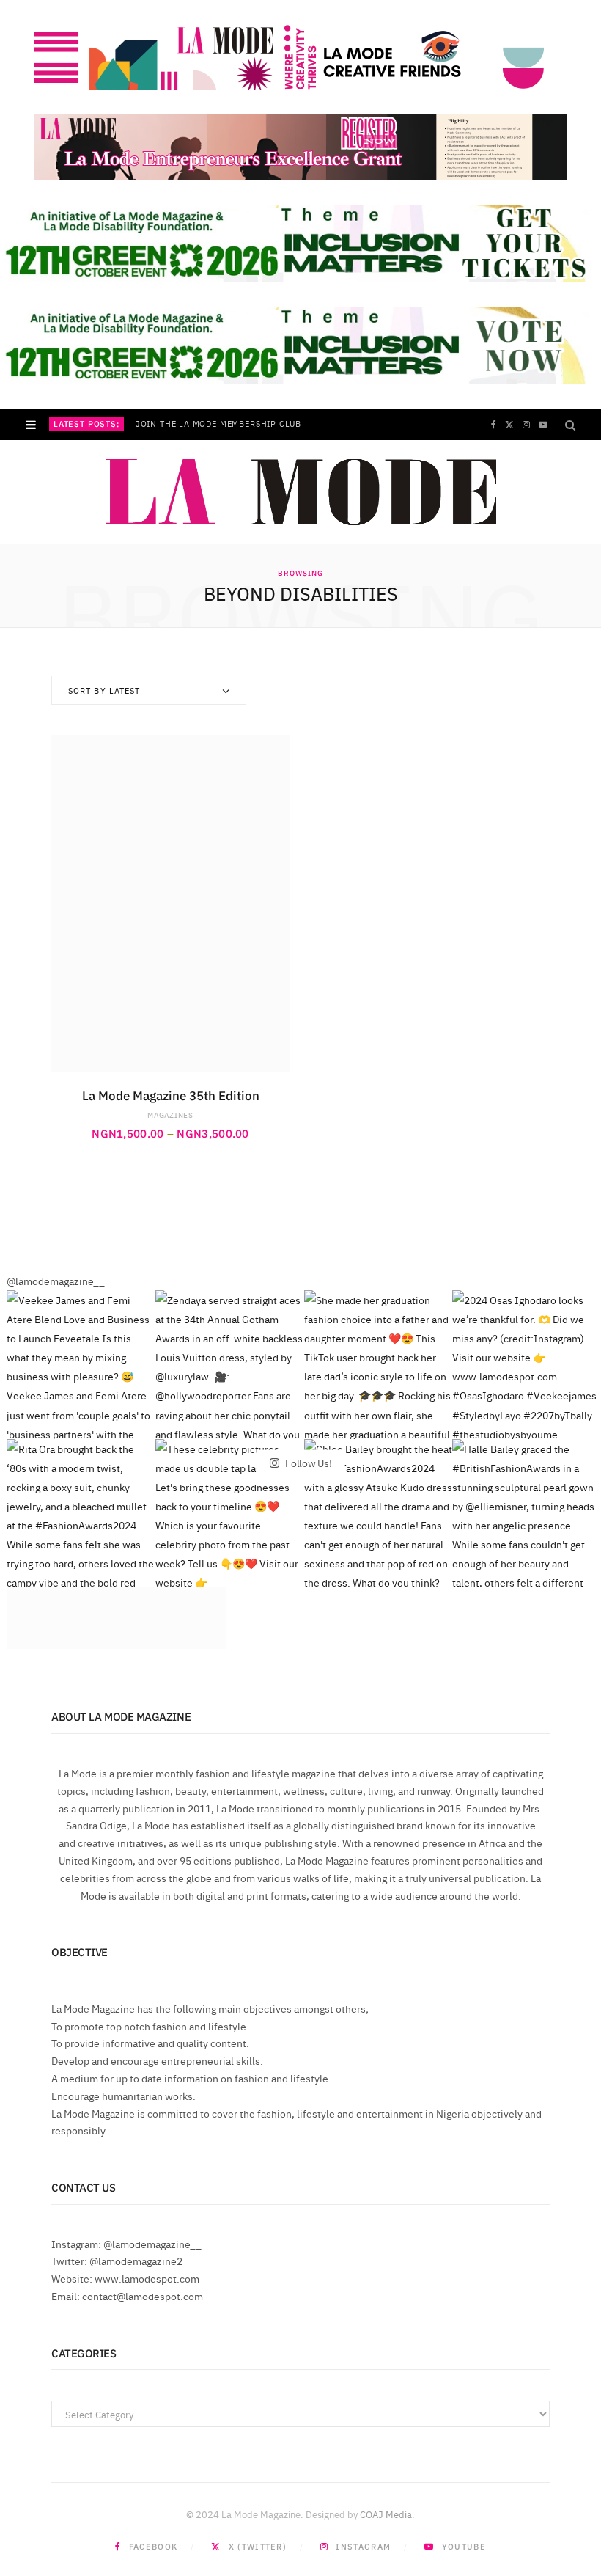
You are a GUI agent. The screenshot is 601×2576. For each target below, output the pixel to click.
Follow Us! (307, 1463)
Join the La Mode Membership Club (218, 424)
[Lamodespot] (301, 492)
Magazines (170, 1115)
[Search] (570, 424)
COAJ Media (386, 2514)
